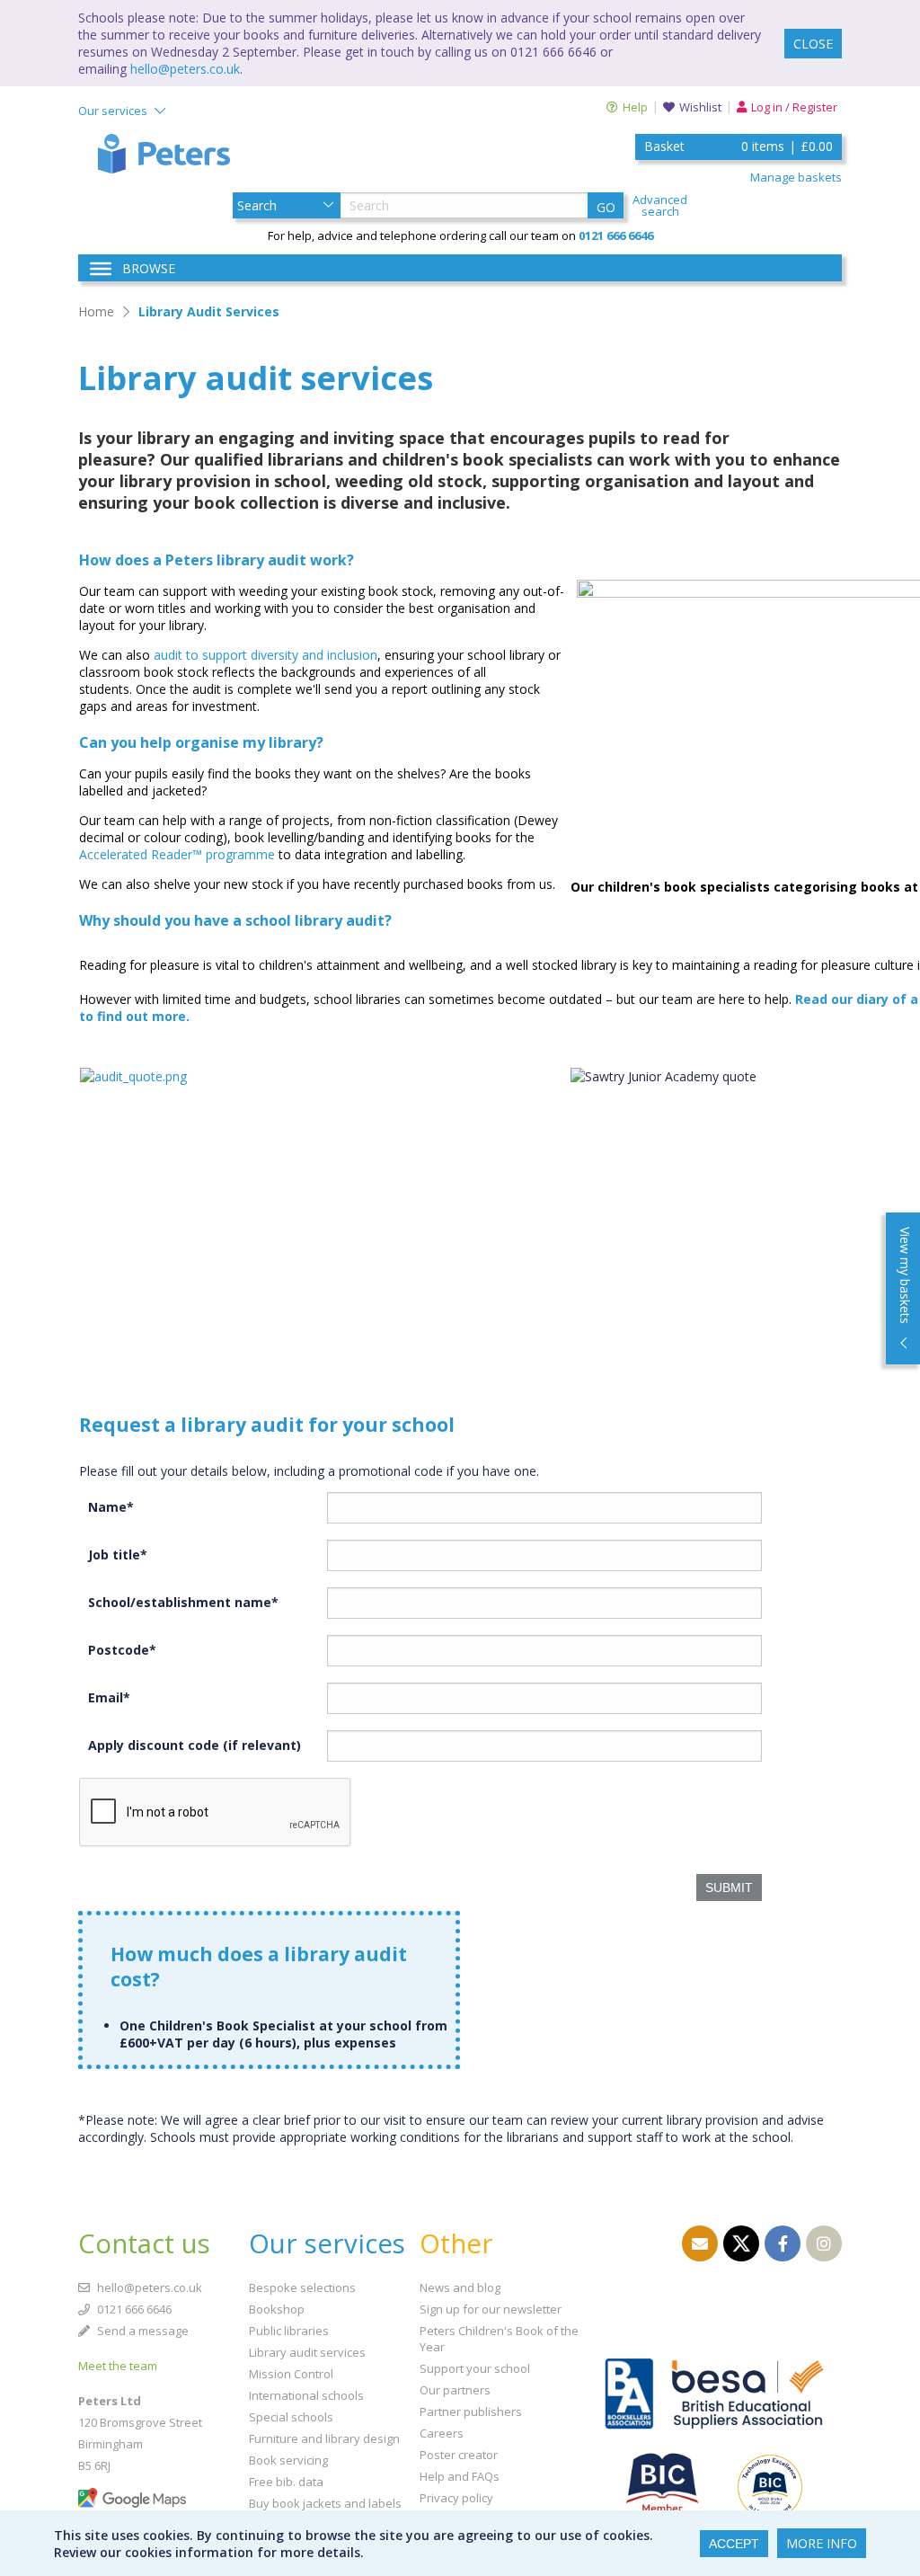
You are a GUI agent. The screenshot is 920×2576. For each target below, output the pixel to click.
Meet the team (118, 2366)
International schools (306, 2395)
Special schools (291, 2417)
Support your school (475, 2368)
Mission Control (291, 2374)
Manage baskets (796, 177)
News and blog (460, 2287)
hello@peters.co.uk (185, 69)
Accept (734, 2544)
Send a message (142, 2331)
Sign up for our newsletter (491, 2309)
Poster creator (459, 2455)
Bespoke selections (302, 2287)
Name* (111, 1507)
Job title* (118, 1554)
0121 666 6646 (133, 2309)
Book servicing (288, 2460)
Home (96, 311)
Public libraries (289, 2331)
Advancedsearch (660, 206)
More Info (822, 2543)
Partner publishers (471, 2412)
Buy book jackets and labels (325, 2503)
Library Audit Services (209, 311)
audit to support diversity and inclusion (265, 655)
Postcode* (122, 1650)
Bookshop (277, 2309)
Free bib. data (286, 2482)
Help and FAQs (460, 2476)
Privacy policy (456, 2498)
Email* (109, 1697)
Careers (442, 2433)
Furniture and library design (324, 2438)
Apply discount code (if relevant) (195, 1745)
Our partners (455, 2390)
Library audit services (307, 2352)
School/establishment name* (183, 1602)
